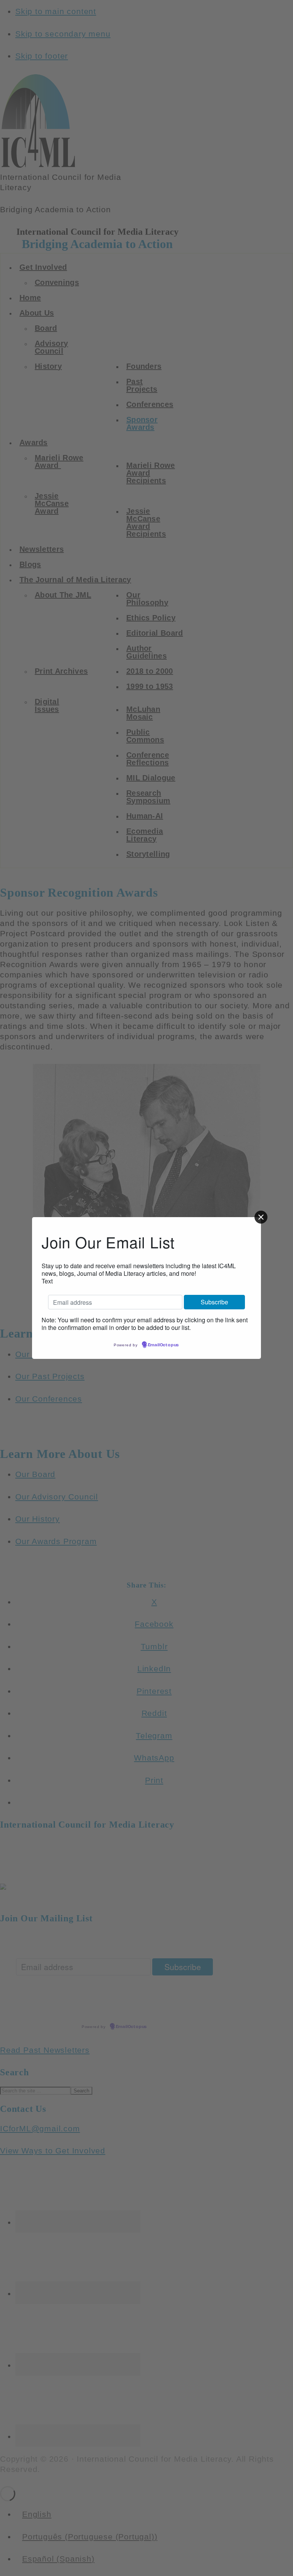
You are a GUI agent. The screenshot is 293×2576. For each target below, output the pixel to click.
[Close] (261, 1217)
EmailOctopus (164, 1345)
